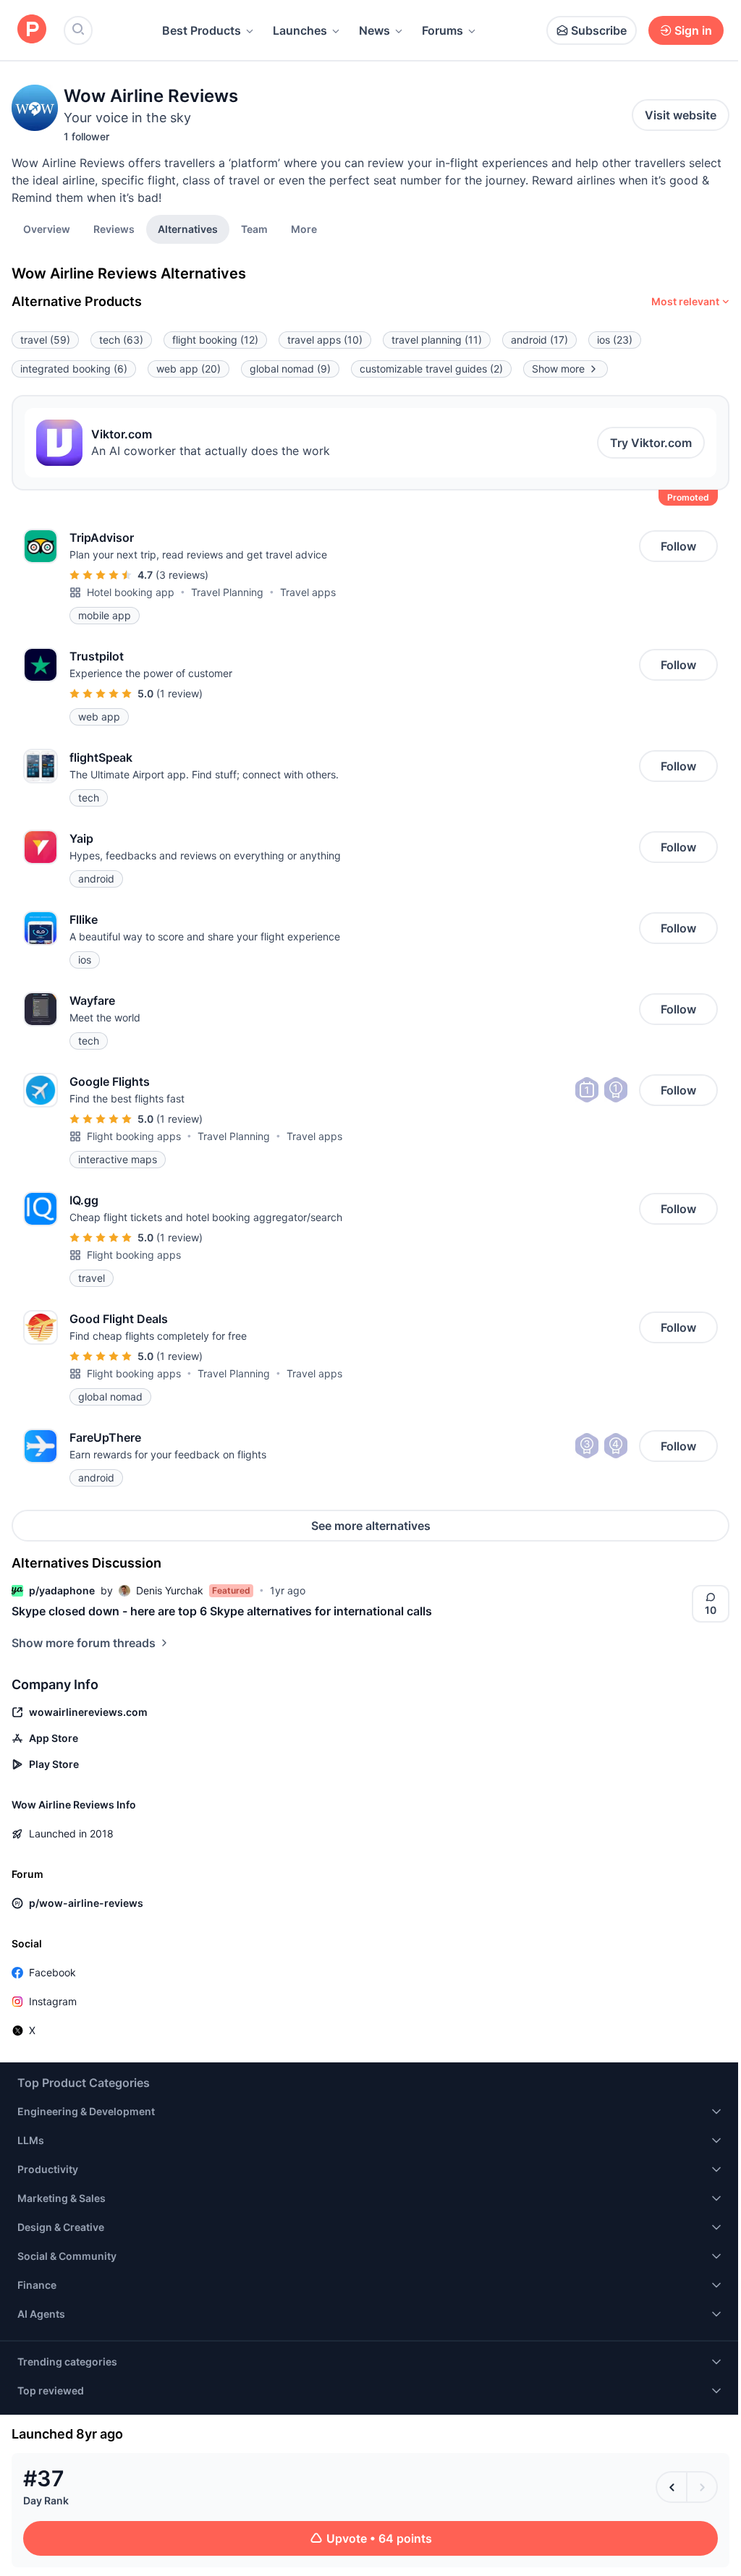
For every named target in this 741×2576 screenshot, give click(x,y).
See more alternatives (371, 1526)
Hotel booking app (131, 592)
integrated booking (74, 369)
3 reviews (182, 575)
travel (45, 340)
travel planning (437, 340)
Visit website (681, 115)
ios (615, 340)
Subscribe (599, 30)
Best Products (202, 30)
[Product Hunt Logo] (32, 30)
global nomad (290, 369)
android (539, 340)
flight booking (215, 340)
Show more (558, 369)
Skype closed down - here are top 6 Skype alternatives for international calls (222, 1611)
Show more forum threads (84, 1643)
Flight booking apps (134, 1136)
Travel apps (308, 592)
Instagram (53, 2001)
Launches (300, 30)
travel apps (325, 340)
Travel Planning (227, 592)
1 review (179, 693)
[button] (304, 229)
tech (121, 340)
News (374, 30)
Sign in (693, 30)
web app (189, 369)
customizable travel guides (431, 369)
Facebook (52, 1972)
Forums (443, 30)
